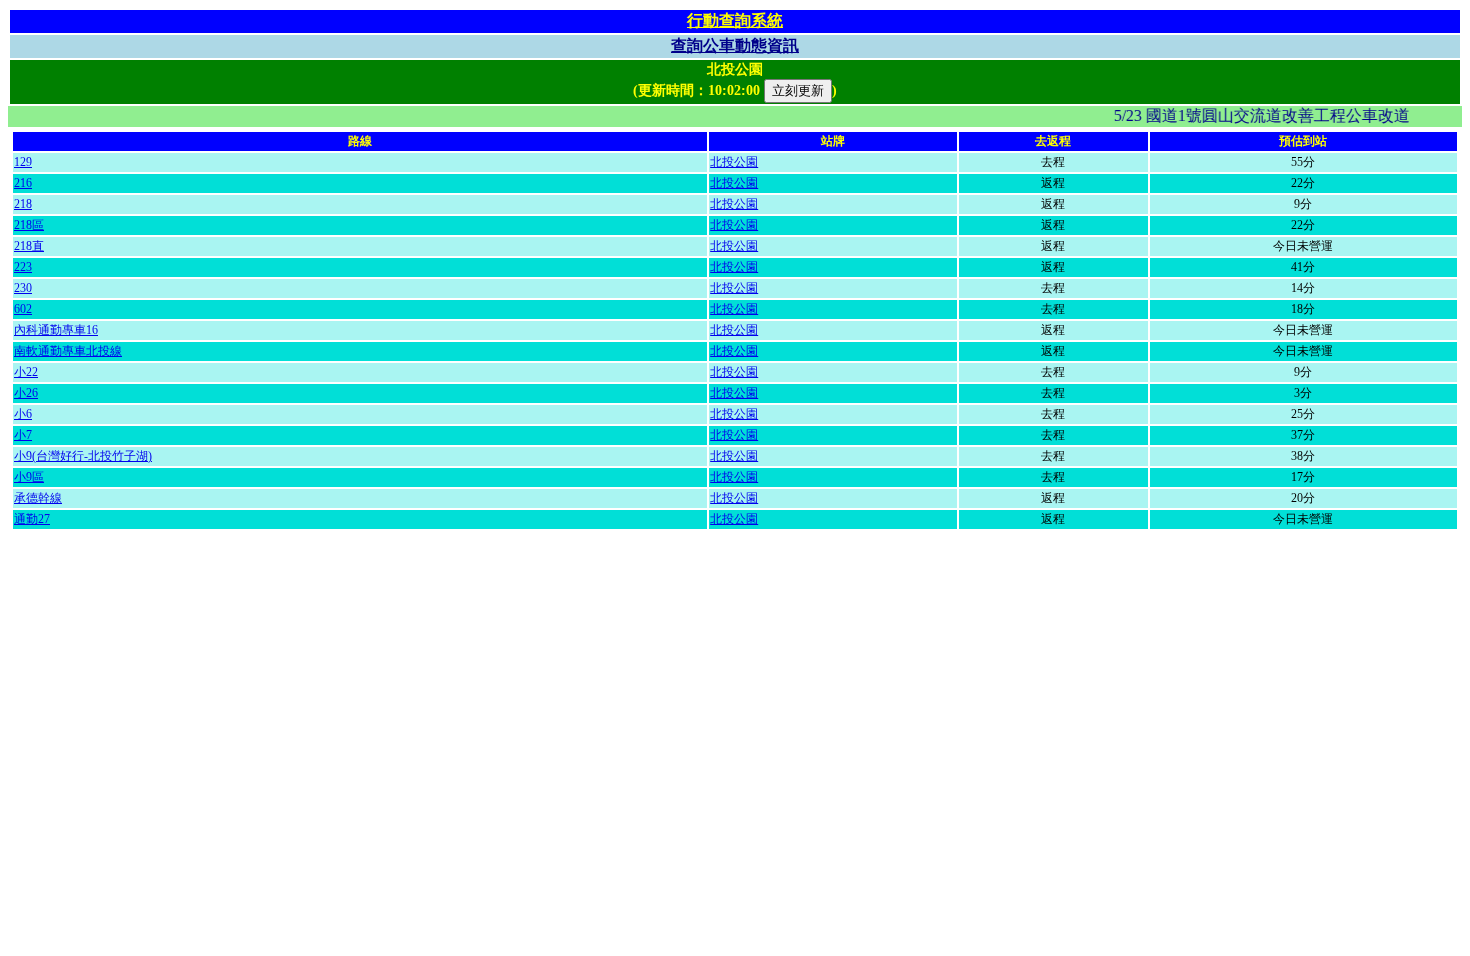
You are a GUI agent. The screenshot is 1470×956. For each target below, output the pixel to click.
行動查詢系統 (735, 20)
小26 (26, 393)
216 (23, 183)
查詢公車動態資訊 (735, 45)
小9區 (29, 477)
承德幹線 (38, 498)
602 (23, 309)
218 (23, 204)
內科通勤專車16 (56, 330)
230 (23, 288)
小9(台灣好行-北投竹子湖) (83, 456)
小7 (23, 435)
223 (23, 267)
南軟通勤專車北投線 (68, 351)
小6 (23, 414)
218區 (29, 225)
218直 (29, 246)
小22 (26, 372)
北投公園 (734, 162)
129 (23, 162)
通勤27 (32, 519)
